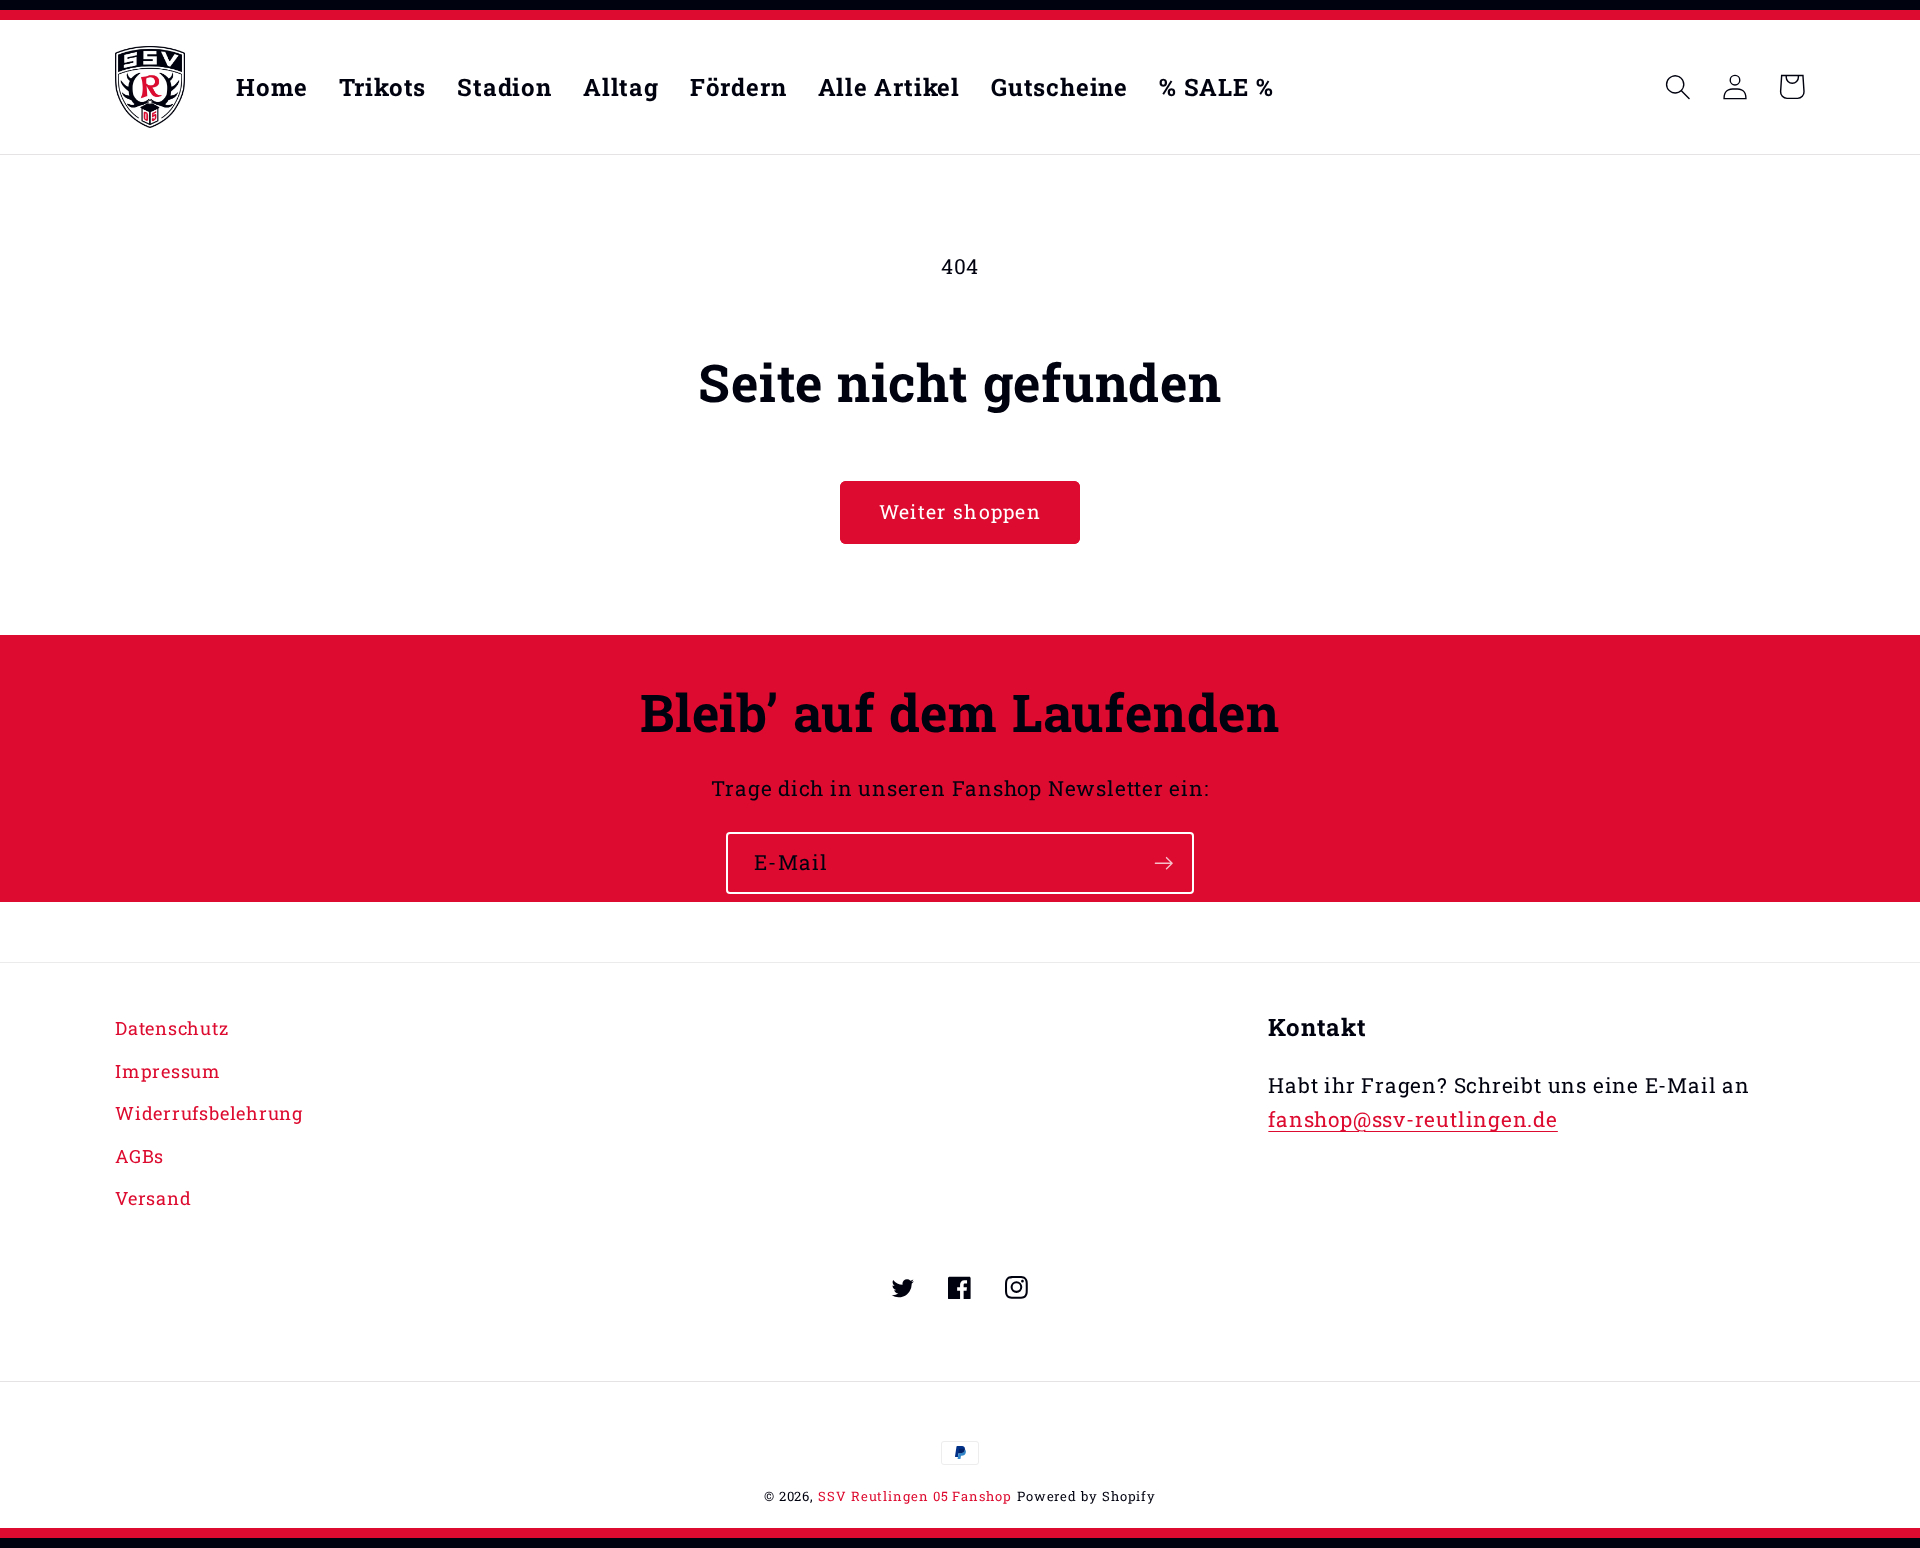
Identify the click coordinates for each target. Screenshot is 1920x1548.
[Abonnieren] (1163, 863)
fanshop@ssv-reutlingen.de (1413, 1119)
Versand (153, 1198)
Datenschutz (172, 1028)
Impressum (168, 1071)
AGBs (139, 1156)
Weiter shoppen (960, 511)
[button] (1677, 86)
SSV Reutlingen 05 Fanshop (915, 1496)
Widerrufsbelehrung (209, 1113)
